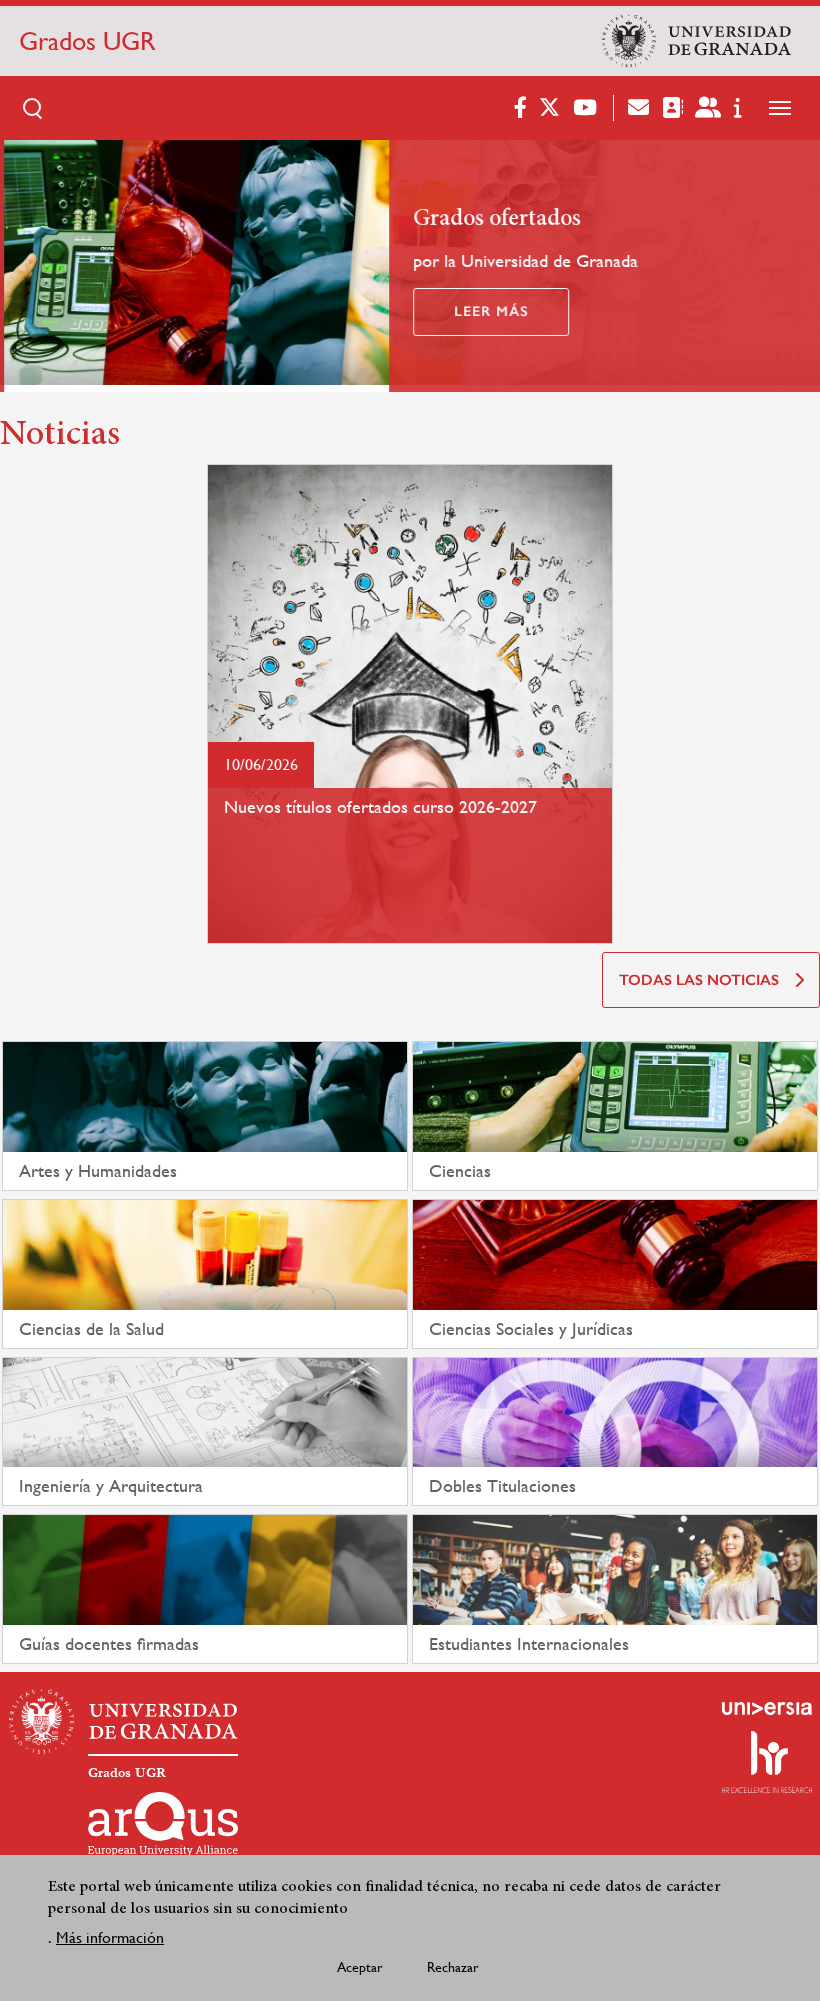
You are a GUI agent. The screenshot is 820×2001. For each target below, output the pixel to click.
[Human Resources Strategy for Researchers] (767, 1762)
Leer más (487, 311)
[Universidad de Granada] (697, 41)
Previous (24, 266)
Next (796, 266)
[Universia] (767, 1708)
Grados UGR (87, 41)
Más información (110, 1937)
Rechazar (453, 1967)
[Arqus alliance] (163, 1824)
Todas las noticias (699, 980)
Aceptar (360, 1967)
